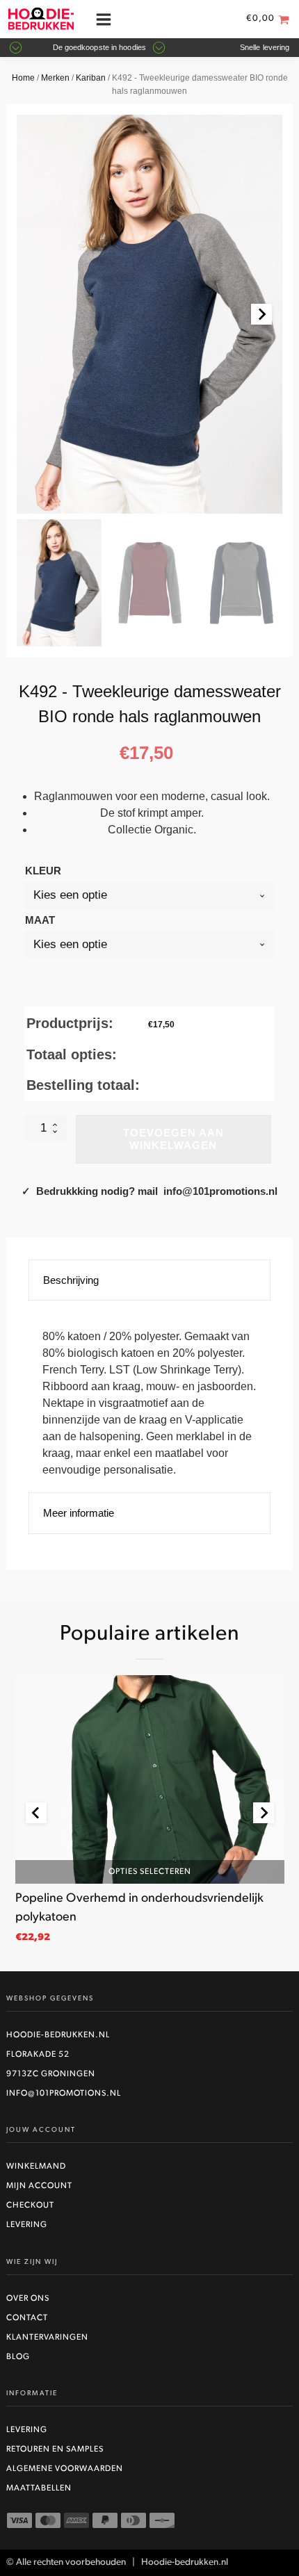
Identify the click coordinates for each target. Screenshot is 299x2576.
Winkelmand (36, 2167)
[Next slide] (261, 314)
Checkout (30, 2206)
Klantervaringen (47, 2338)
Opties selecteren (150, 1871)
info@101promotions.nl (64, 2094)
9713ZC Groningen (51, 2074)
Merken (55, 78)
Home (23, 78)
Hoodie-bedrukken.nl (58, 2035)
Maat (40, 920)
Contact (27, 2318)
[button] (59, 583)
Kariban (91, 78)
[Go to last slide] (36, 1813)
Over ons (28, 2299)
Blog (18, 2357)
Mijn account (39, 2186)
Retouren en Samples (55, 2449)
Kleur (43, 871)
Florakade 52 (38, 2055)
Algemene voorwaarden (65, 2469)
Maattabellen (39, 2488)
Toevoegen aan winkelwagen (173, 1139)
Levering (27, 2225)
